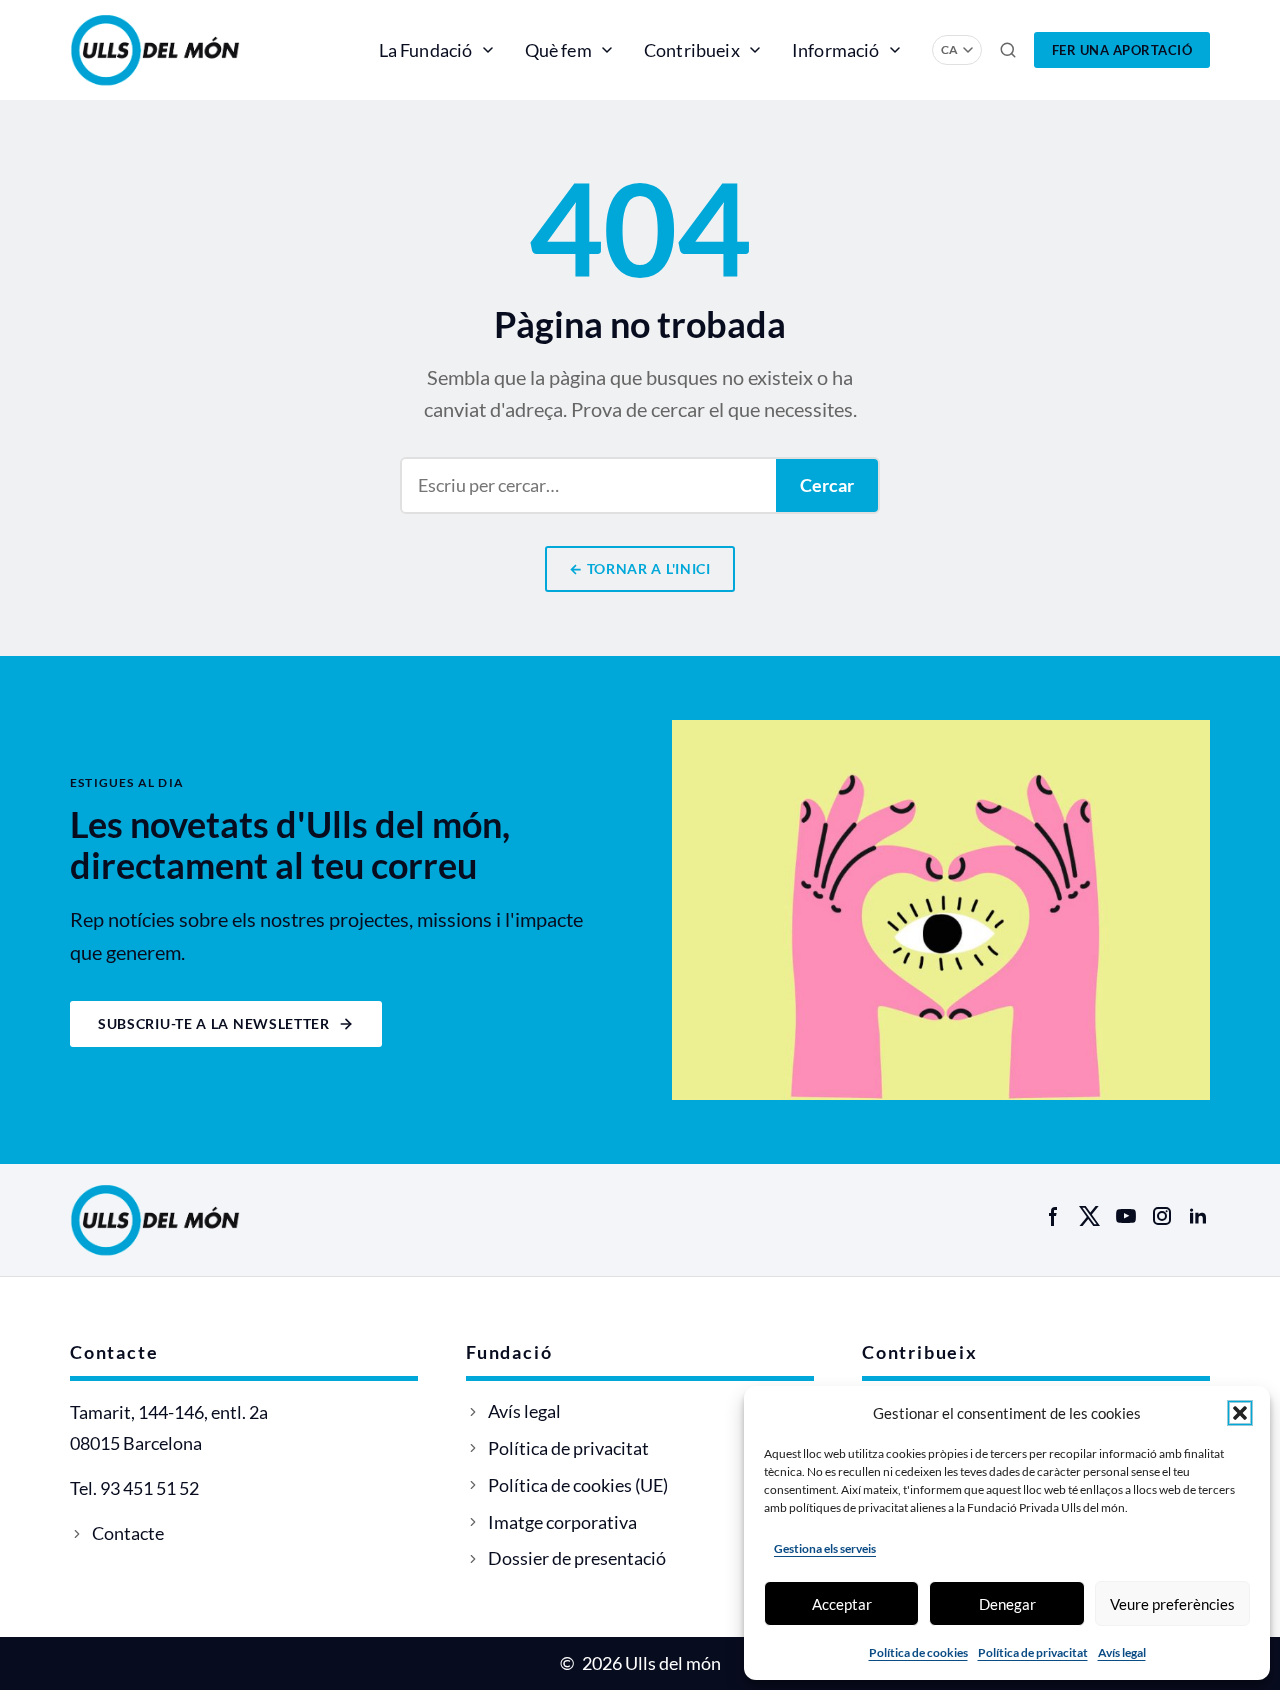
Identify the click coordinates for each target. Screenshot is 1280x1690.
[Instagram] (1162, 1216)
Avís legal (1122, 1652)
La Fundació (426, 50)
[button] (1240, 1413)
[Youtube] (1126, 1216)
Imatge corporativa (562, 1522)
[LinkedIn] (1198, 1216)
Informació (836, 50)
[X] (1090, 1216)
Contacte (128, 1533)
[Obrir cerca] (1008, 50)
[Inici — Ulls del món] (184, 50)
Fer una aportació (1122, 50)
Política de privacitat (1033, 1652)
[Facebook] (1054, 1216)
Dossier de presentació (577, 1558)
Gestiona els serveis (825, 1548)
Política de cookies (918, 1652)
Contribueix (692, 50)
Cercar (827, 485)
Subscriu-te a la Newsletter (214, 1023)
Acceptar (842, 1604)
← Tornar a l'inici (640, 568)
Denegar (1007, 1604)
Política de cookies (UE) (578, 1485)
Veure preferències (1172, 1604)
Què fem (558, 50)
